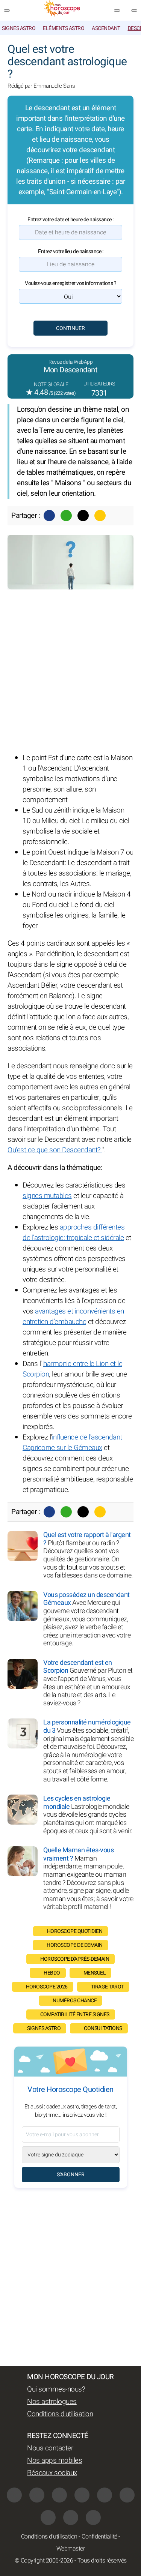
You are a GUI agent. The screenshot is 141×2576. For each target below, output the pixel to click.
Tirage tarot (107, 1987)
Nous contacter (50, 2448)
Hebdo (52, 1973)
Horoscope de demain (75, 1945)
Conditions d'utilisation (60, 2414)
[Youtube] (82, 2495)
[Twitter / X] (83, 516)
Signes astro (19, 28)
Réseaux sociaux (52, 2473)
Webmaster (71, 2549)
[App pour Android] (93, 2518)
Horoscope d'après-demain (75, 1959)
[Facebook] (49, 516)
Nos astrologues (52, 2402)
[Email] (100, 516)
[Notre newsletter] (117, 10)
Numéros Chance (75, 2001)
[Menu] (7, 10)
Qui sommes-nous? (56, 2389)
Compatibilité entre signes (75, 2014)
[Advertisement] (70, 671)
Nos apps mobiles (55, 2461)
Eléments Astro (64, 28)
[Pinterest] (127, 2495)
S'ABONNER (71, 2175)
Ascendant (106, 28)
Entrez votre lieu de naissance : (70, 251)
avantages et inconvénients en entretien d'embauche (73, 1316)
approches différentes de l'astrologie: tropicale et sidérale (74, 1233)
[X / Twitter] (48, 2518)
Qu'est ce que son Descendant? (55, 1150)
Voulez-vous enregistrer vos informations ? (70, 283)
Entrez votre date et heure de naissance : (70, 220)
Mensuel (95, 1973)
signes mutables (47, 1196)
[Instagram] (37, 2495)
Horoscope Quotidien (75, 1931)
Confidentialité (99, 2537)
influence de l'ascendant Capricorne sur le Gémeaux (72, 1442)
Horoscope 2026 (47, 1987)
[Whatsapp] (66, 516)
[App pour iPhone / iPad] (71, 2518)
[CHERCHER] (134, 10)
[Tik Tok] (105, 2495)
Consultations (103, 2028)
